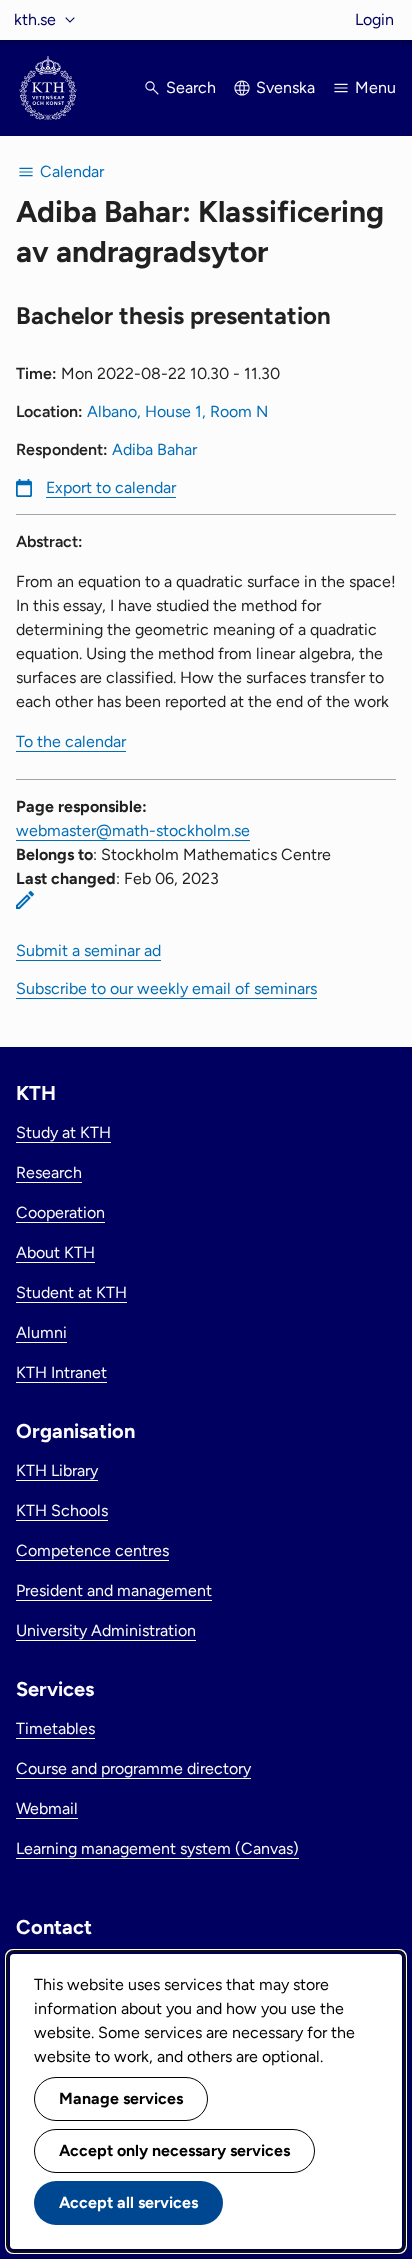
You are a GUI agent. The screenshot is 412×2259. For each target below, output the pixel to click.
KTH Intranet (61, 1372)
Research (49, 1172)
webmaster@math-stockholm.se (133, 830)
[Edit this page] (25, 900)
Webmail (47, 1808)
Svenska (285, 87)
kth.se (35, 19)
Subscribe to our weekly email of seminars (166, 988)
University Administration (106, 1630)
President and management (114, 1590)
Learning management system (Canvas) (157, 1848)
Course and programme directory (133, 1768)
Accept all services (128, 2202)
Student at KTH (71, 1292)
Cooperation (60, 1212)
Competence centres (92, 1550)
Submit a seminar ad (88, 950)
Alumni (41, 1332)
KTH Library (57, 1470)
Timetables (55, 1728)
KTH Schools (62, 1510)
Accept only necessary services (174, 2150)
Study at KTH (63, 1132)
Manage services (121, 2098)
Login (374, 19)
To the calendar (71, 741)
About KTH (55, 1252)
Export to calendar (111, 487)
